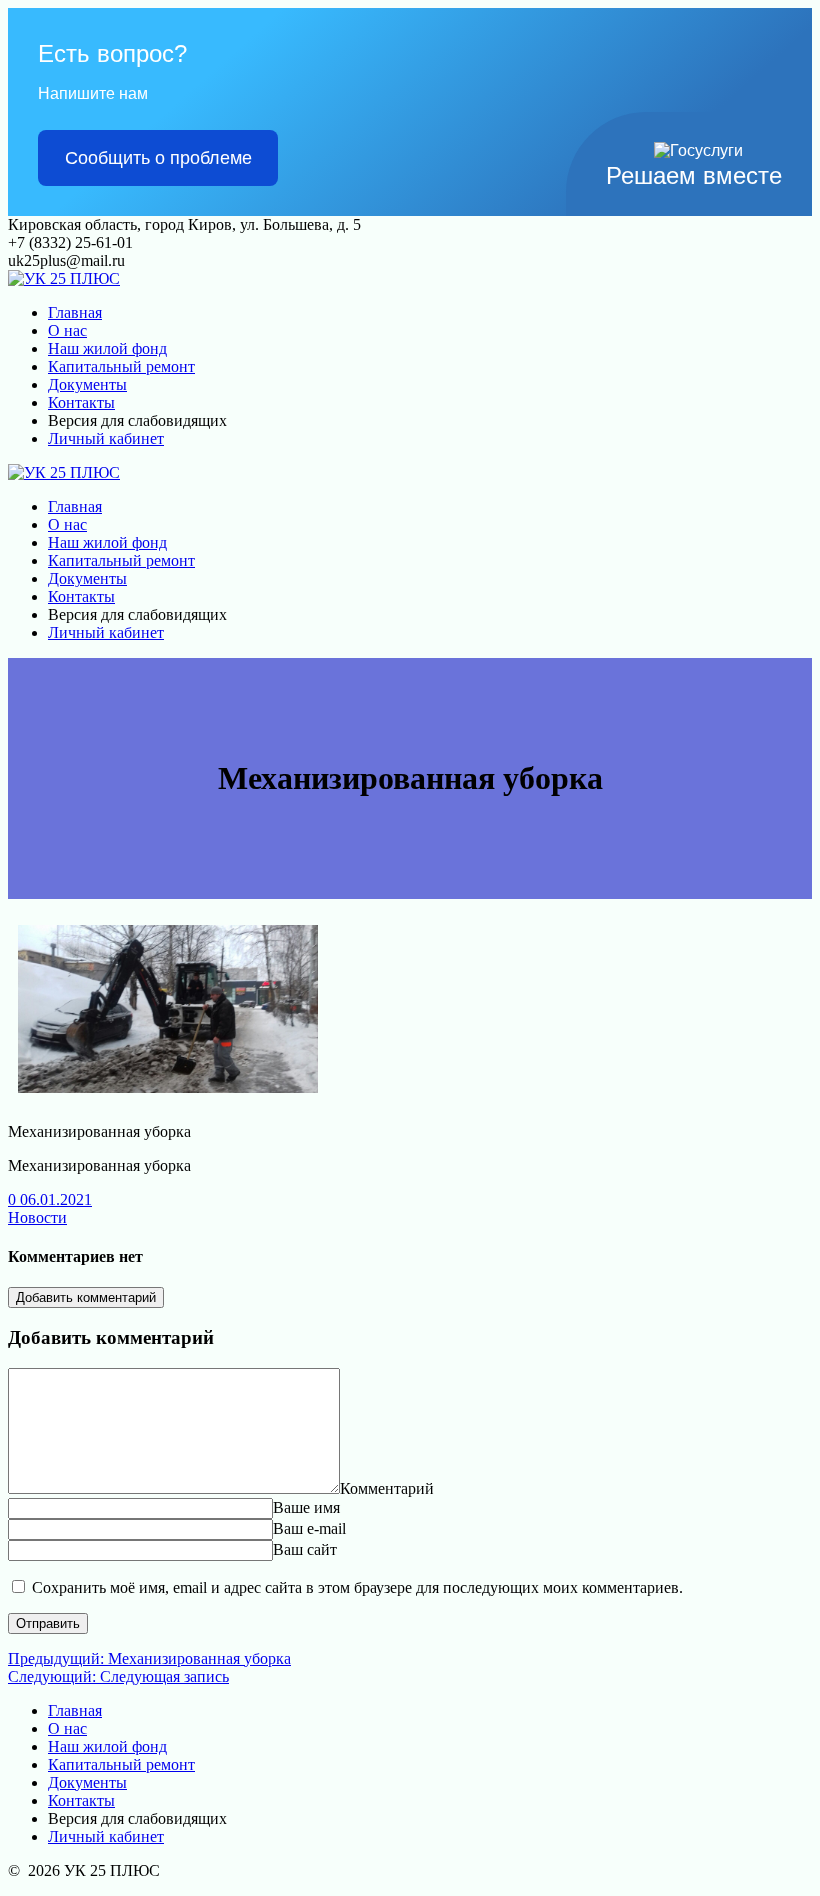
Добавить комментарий (86, 1297)
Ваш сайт (305, 1549)
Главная (75, 312)
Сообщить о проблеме (158, 158)
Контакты (81, 402)
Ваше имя (306, 1507)
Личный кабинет (106, 438)
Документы (87, 384)
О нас (67, 330)
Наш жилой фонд (107, 348)
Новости (37, 1217)
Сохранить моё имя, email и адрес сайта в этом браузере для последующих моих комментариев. (357, 1587)
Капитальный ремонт (121, 366)
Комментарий (387, 1488)
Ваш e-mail (309, 1528)
